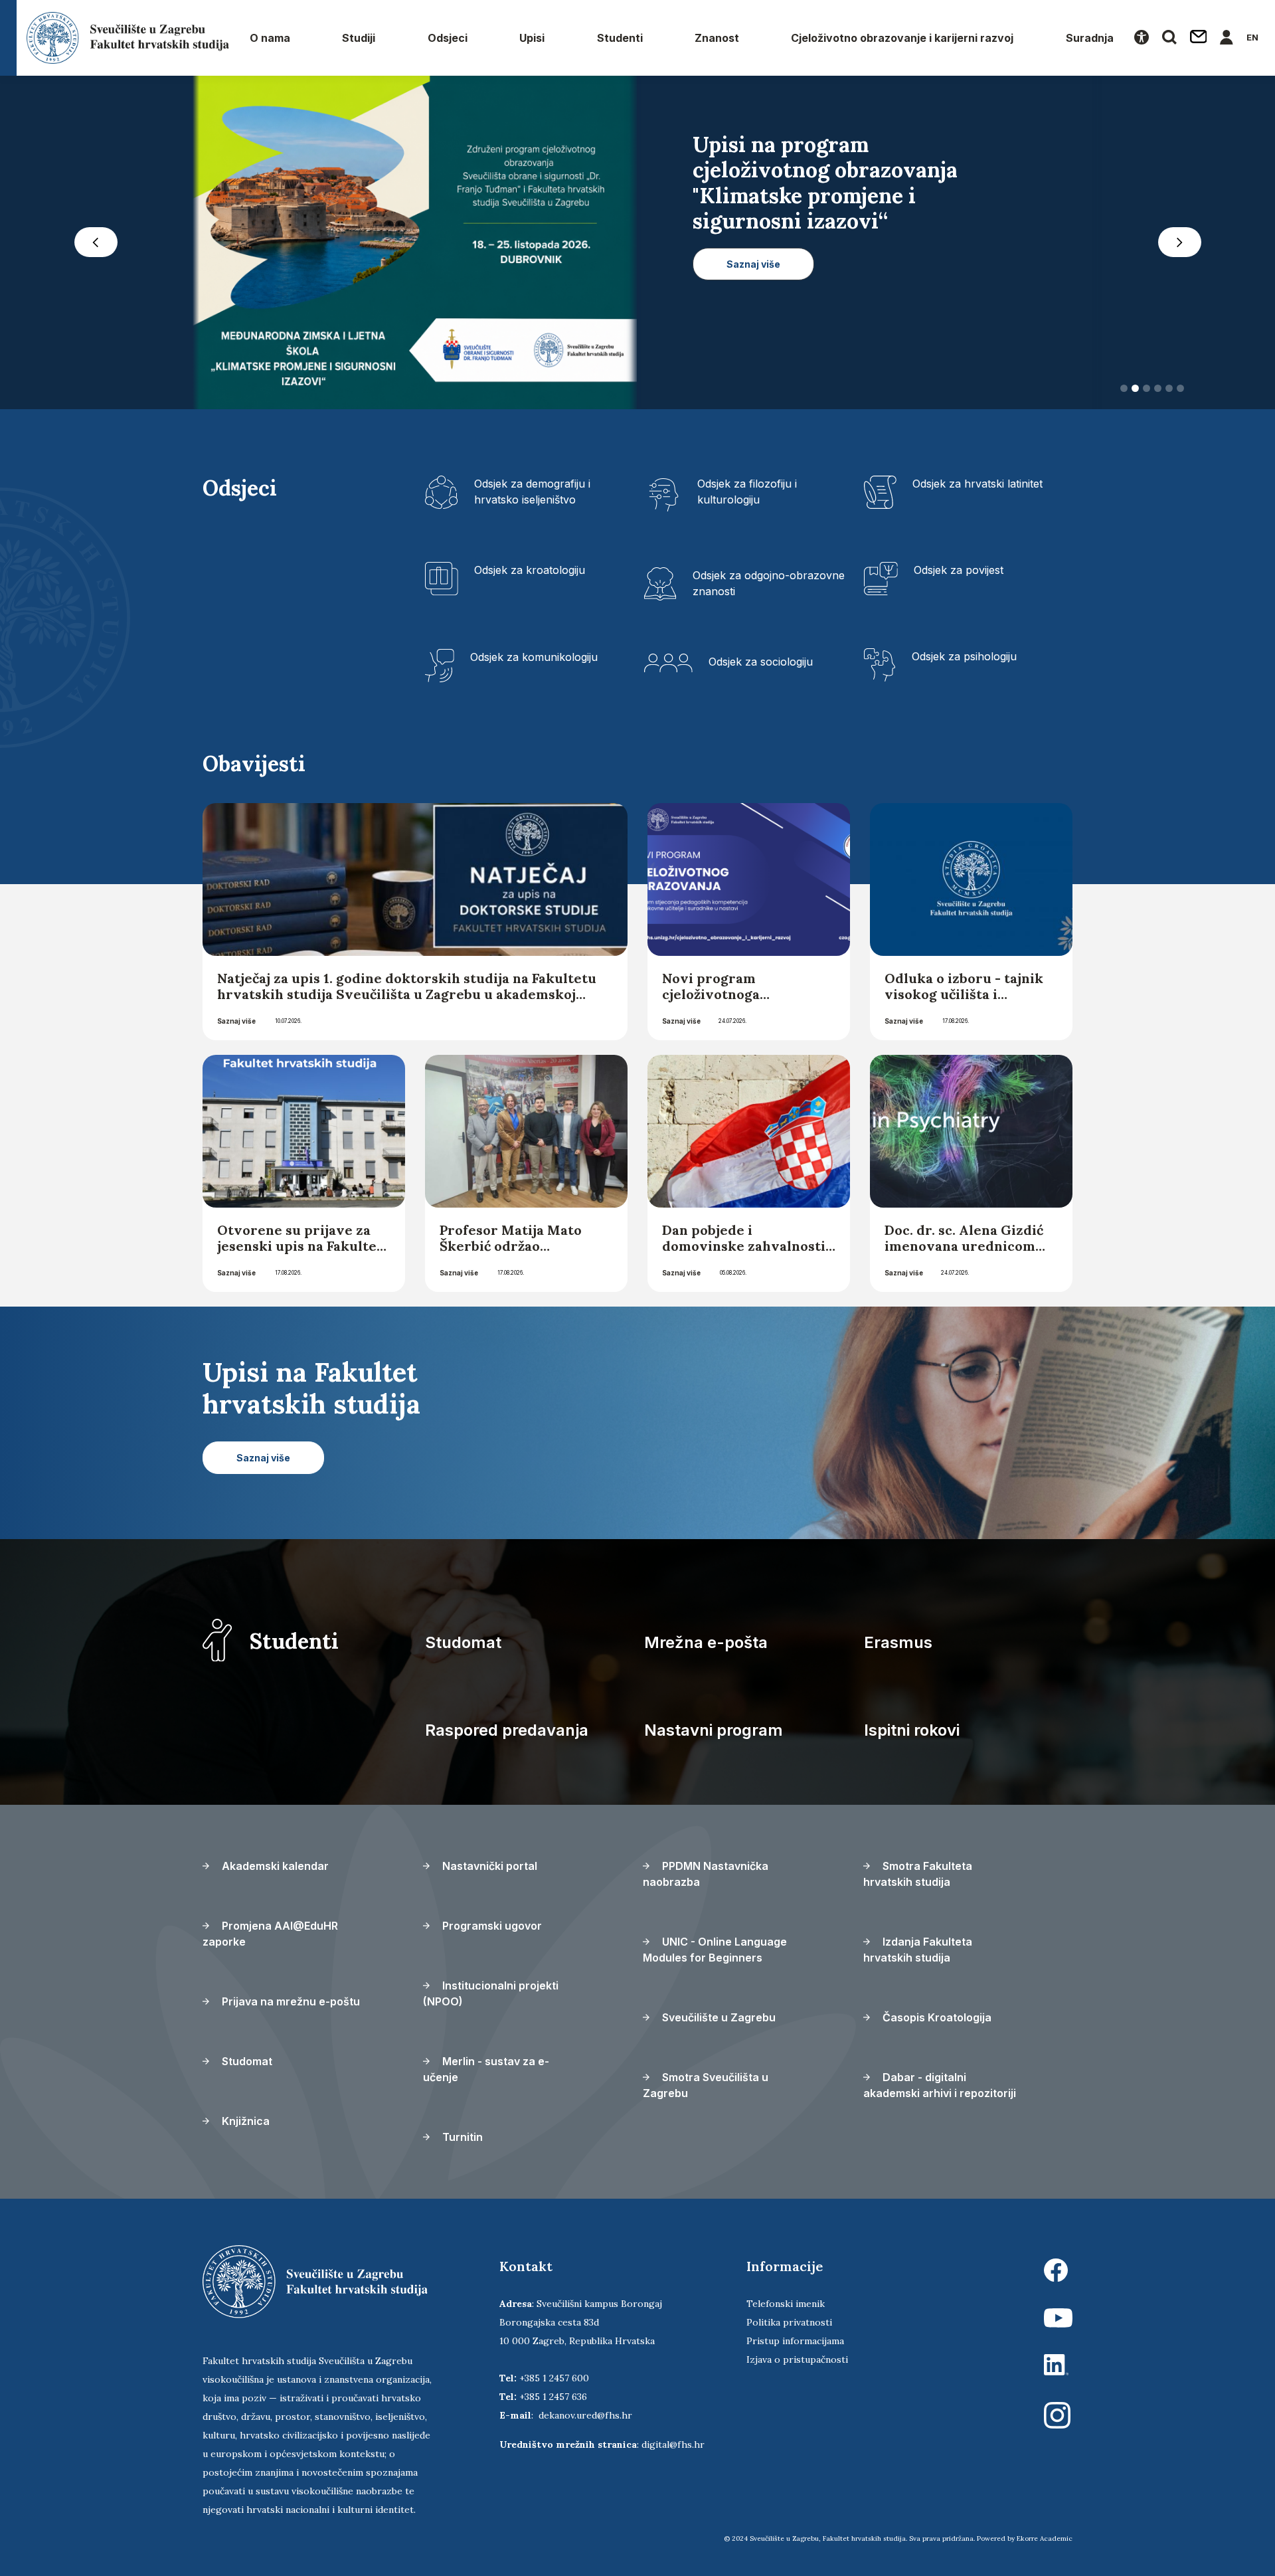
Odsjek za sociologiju (761, 666)
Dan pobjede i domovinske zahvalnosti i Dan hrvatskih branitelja (748, 1250)
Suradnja (1090, 38)
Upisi (532, 38)
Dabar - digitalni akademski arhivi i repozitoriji (940, 2089)
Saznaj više (236, 1025)
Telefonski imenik (786, 2308)
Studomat (463, 1646)
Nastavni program (714, 1734)
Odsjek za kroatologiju (530, 574)
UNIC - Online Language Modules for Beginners (715, 1954)
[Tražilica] (1169, 38)
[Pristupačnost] (1142, 38)
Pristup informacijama (795, 2345)
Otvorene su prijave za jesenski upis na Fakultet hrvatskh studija (300, 1250)
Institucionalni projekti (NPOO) (491, 1997)
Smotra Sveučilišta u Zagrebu (706, 2089)
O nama (270, 38)
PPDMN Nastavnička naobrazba (706, 1878)
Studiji (359, 38)
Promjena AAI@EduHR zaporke (270, 1938)
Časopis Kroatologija (936, 2021)
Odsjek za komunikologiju (534, 661)
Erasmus (898, 1646)
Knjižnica (244, 2125)
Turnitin (461, 2141)
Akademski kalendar (274, 1870)
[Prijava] (1227, 38)
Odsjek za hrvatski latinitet (977, 488)
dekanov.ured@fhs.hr (585, 2419)
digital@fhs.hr (673, 2448)
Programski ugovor (491, 1930)
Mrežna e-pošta (706, 1646)
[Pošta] (1199, 38)
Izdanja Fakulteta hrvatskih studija (918, 1954)
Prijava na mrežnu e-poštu (290, 2005)
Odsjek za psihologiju (964, 660)
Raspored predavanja (507, 1734)
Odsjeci (448, 38)
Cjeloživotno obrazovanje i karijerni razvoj (902, 38)
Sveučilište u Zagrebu (718, 2021)
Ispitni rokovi (912, 1734)
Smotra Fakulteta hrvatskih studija (918, 1878)
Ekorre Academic (1045, 2542)
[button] (96, 244)
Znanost (717, 38)
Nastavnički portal (488, 1870)
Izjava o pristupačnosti (797, 2363)
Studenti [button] (620, 38)
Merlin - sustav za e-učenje (486, 2073)
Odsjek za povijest (959, 574)
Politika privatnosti (789, 2326)
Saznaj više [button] (753, 340)
